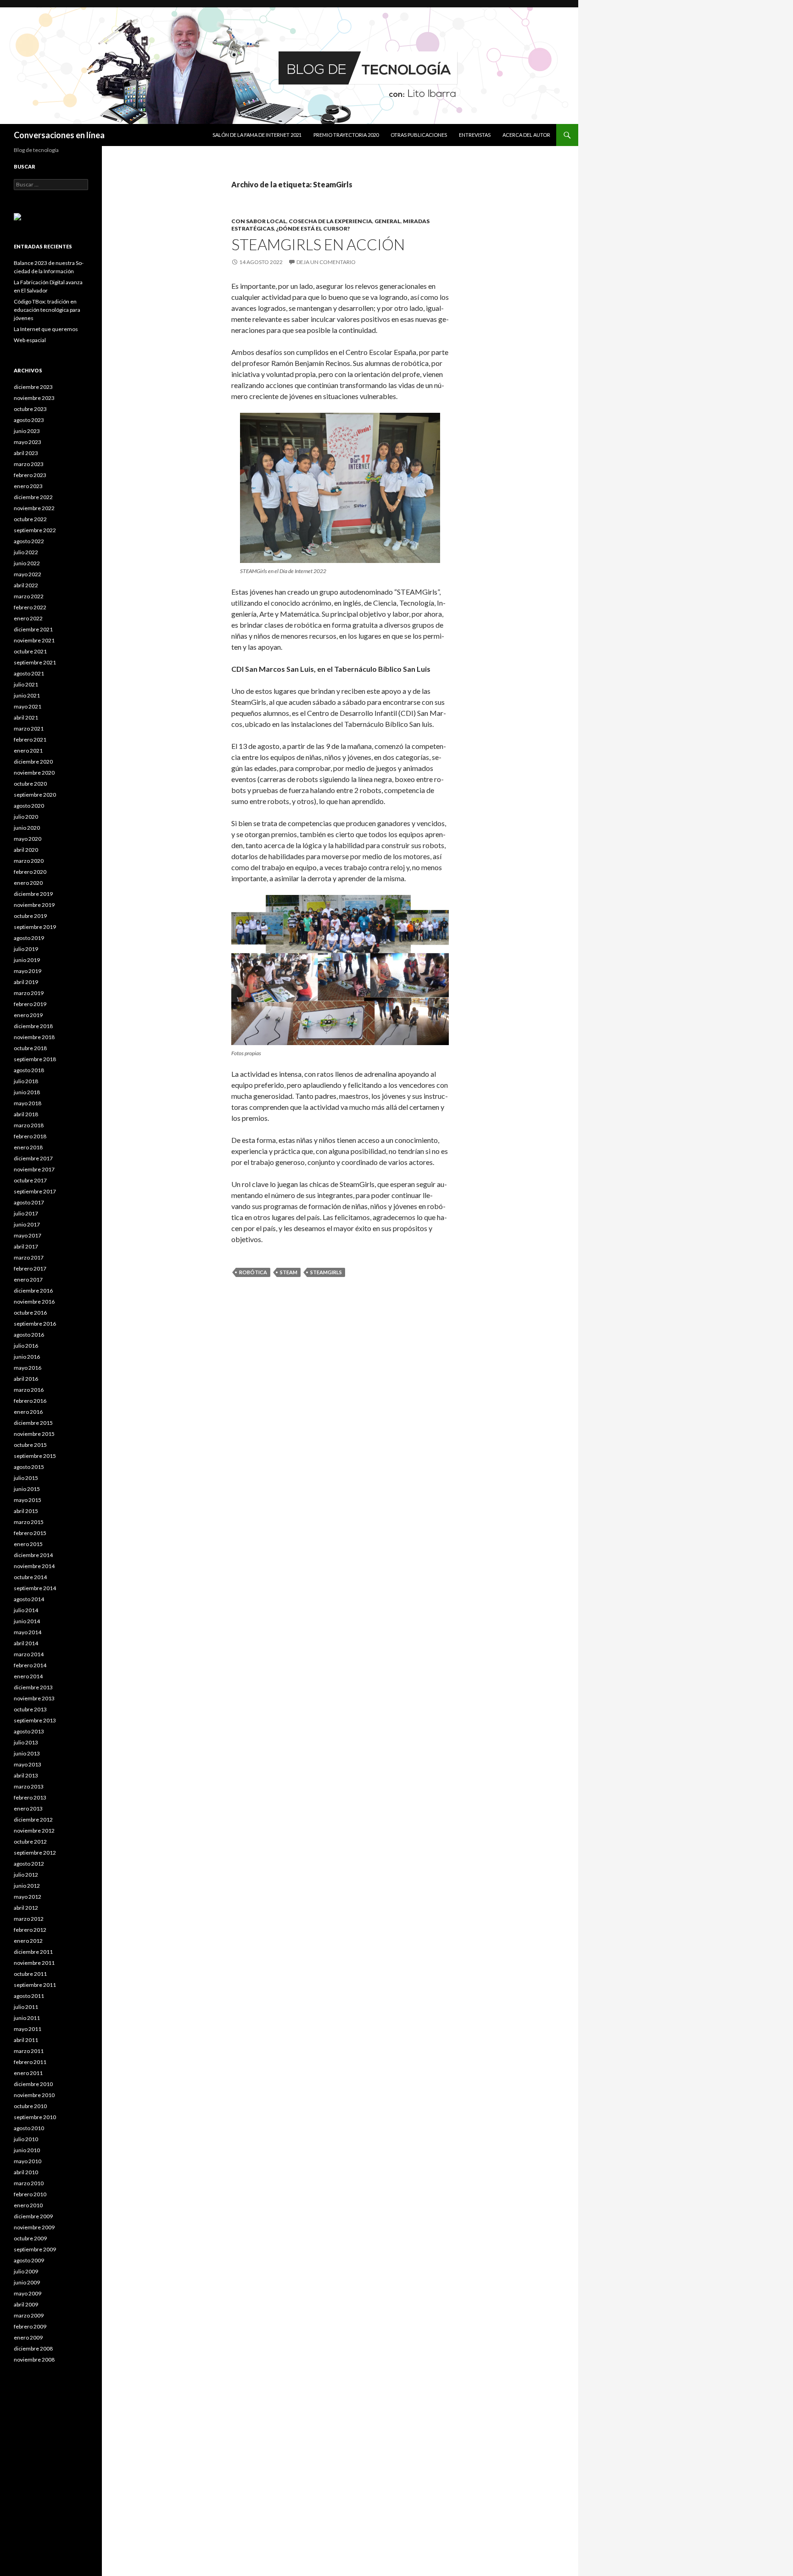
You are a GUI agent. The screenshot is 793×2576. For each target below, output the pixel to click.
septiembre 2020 (35, 795)
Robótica (253, 1272)
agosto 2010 (29, 2128)
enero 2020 (28, 883)
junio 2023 (27, 431)
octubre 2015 (30, 1445)
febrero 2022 (30, 607)
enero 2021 (28, 751)
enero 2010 (28, 2205)
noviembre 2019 (34, 905)
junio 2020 (27, 828)
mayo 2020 (28, 839)
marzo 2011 (29, 2051)
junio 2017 (27, 1224)
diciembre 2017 (33, 1158)
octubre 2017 (30, 1180)
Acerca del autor (526, 135)
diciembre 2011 (33, 1952)
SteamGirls (326, 1272)
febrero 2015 (30, 1533)
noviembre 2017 (34, 1169)
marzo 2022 (29, 596)
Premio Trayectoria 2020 (346, 135)
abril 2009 (26, 2304)
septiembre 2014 (35, 1588)
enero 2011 (28, 2073)
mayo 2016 (28, 1368)
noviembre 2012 (34, 1831)
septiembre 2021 (35, 662)
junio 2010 (27, 2150)
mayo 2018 (28, 1103)
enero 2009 (28, 2337)
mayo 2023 (28, 442)
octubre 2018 (30, 1048)
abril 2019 (26, 982)
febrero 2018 (30, 1136)
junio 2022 (27, 563)
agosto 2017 (29, 1202)
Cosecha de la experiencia (330, 221)
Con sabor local (259, 221)
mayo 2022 (28, 574)
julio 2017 (26, 1213)
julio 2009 (26, 2271)
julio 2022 (26, 552)
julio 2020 (26, 817)
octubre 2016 (30, 1313)
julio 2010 (26, 2139)
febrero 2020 (30, 872)
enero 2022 (28, 618)
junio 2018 (27, 1092)
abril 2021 (26, 717)
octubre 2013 (30, 1709)
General (388, 221)
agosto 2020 (29, 806)
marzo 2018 (29, 1125)
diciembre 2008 (33, 2348)
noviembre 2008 (34, 2359)
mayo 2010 (28, 2161)
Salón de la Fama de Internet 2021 (257, 135)
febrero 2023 (30, 475)
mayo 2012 (28, 1897)
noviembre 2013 (34, 1698)
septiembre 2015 (35, 1456)
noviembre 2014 (34, 1566)
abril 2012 (26, 1908)
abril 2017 (26, 1246)
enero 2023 (28, 486)
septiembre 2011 (35, 1985)
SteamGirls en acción (318, 244)
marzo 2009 (29, 2315)
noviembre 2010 (34, 2095)
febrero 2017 (30, 1268)
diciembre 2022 (33, 497)
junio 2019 (27, 960)
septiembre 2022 (35, 530)
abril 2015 (26, 1511)
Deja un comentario (326, 262)
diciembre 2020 (33, 762)
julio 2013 (26, 1742)
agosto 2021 (29, 673)
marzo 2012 (29, 1919)
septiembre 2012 (35, 1853)
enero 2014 (28, 1676)
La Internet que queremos (46, 329)
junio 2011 (27, 2018)
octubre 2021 (30, 651)
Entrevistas (475, 135)
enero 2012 (28, 1941)
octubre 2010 (30, 2106)
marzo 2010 (29, 2183)
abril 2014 (26, 1643)
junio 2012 (27, 1886)
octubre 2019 (30, 916)
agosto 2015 (29, 1467)
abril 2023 (26, 453)
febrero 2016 (30, 1401)
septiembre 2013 (35, 1720)
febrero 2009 (30, 2326)
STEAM (289, 1272)
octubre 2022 (30, 519)
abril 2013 (26, 1775)
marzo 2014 (29, 1654)
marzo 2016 (29, 1390)
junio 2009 (27, 2282)
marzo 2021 (29, 728)
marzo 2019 (29, 993)
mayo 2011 (28, 2029)
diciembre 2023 (33, 387)
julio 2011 (26, 2007)
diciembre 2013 (33, 1687)
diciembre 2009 (33, 2216)
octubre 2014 (30, 1577)
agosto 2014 (29, 1599)
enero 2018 (28, 1147)
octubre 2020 (30, 784)
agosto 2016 (29, 1335)
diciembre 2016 (33, 1291)
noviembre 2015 (34, 1434)
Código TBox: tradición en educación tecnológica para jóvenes (47, 310)
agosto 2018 (29, 1070)
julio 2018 (26, 1081)
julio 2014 (26, 1610)
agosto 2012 (29, 1864)
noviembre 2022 (34, 508)
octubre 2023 (30, 409)
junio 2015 (27, 1489)
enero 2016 (28, 1412)
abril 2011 (26, 2040)
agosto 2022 (29, 541)
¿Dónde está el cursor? (313, 228)
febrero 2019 (30, 1004)
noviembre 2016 (34, 1302)
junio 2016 (27, 1357)
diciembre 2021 (33, 629)
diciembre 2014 (33, 1555)
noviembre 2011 (34, 1963)
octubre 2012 (30, 1842)
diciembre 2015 (33, 1423)
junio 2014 (27, 1621)
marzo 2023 (29, 464)
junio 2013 (27, 1753)
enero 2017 (28, 1280)
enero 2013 (28, 1808)
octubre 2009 (30, 2238)
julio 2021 (26, 684)
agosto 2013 (29, 1731)
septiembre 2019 (35, 927)
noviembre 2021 (34, 640)
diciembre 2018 (33, 1026)
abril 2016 (26, 1379)
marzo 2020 (29, 861)
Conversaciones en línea (59, 135)
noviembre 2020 (34, 773)
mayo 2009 (28, 2293)
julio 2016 (26, 1346)
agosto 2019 (29, 938)
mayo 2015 (28, 1500)
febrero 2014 (30, 1665)
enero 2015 (28, 1544)
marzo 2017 (29, 1257)
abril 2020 (26, 850)
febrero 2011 (30, 2062)
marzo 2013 (29, 1786)
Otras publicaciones (419, 135)
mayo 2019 (28, 971)
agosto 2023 (29, 420)
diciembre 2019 (33, 894)
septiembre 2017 (35, 1191)
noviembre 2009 (34, 2227)
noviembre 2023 (34, 398)
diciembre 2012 (33, 1820)
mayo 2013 (28, 1764)
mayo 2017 (28, 1235)
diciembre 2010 (33, 2084)
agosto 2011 (29, 1996)
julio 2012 (26, 1875)
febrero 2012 (30, 1930)
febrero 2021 (30, 740)
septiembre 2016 (35, 1324)
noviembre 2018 (34, 1037)
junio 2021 (27, 695)
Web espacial (30, 340)
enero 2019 (28, 1015)
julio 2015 (26, 1478)
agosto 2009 (29, 2260)
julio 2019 (26, 949)
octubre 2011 (30, 1974)
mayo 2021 (28, 706)
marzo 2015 (29, 1522)
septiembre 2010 (35, 2117)
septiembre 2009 (35, 2249)
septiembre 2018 (35, 1059)
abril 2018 (26, 1114)
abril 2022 (26, 585)
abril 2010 (26, 2172)
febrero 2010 (30, 2194)
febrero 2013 (30, 1797)
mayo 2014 (28, 1632)
